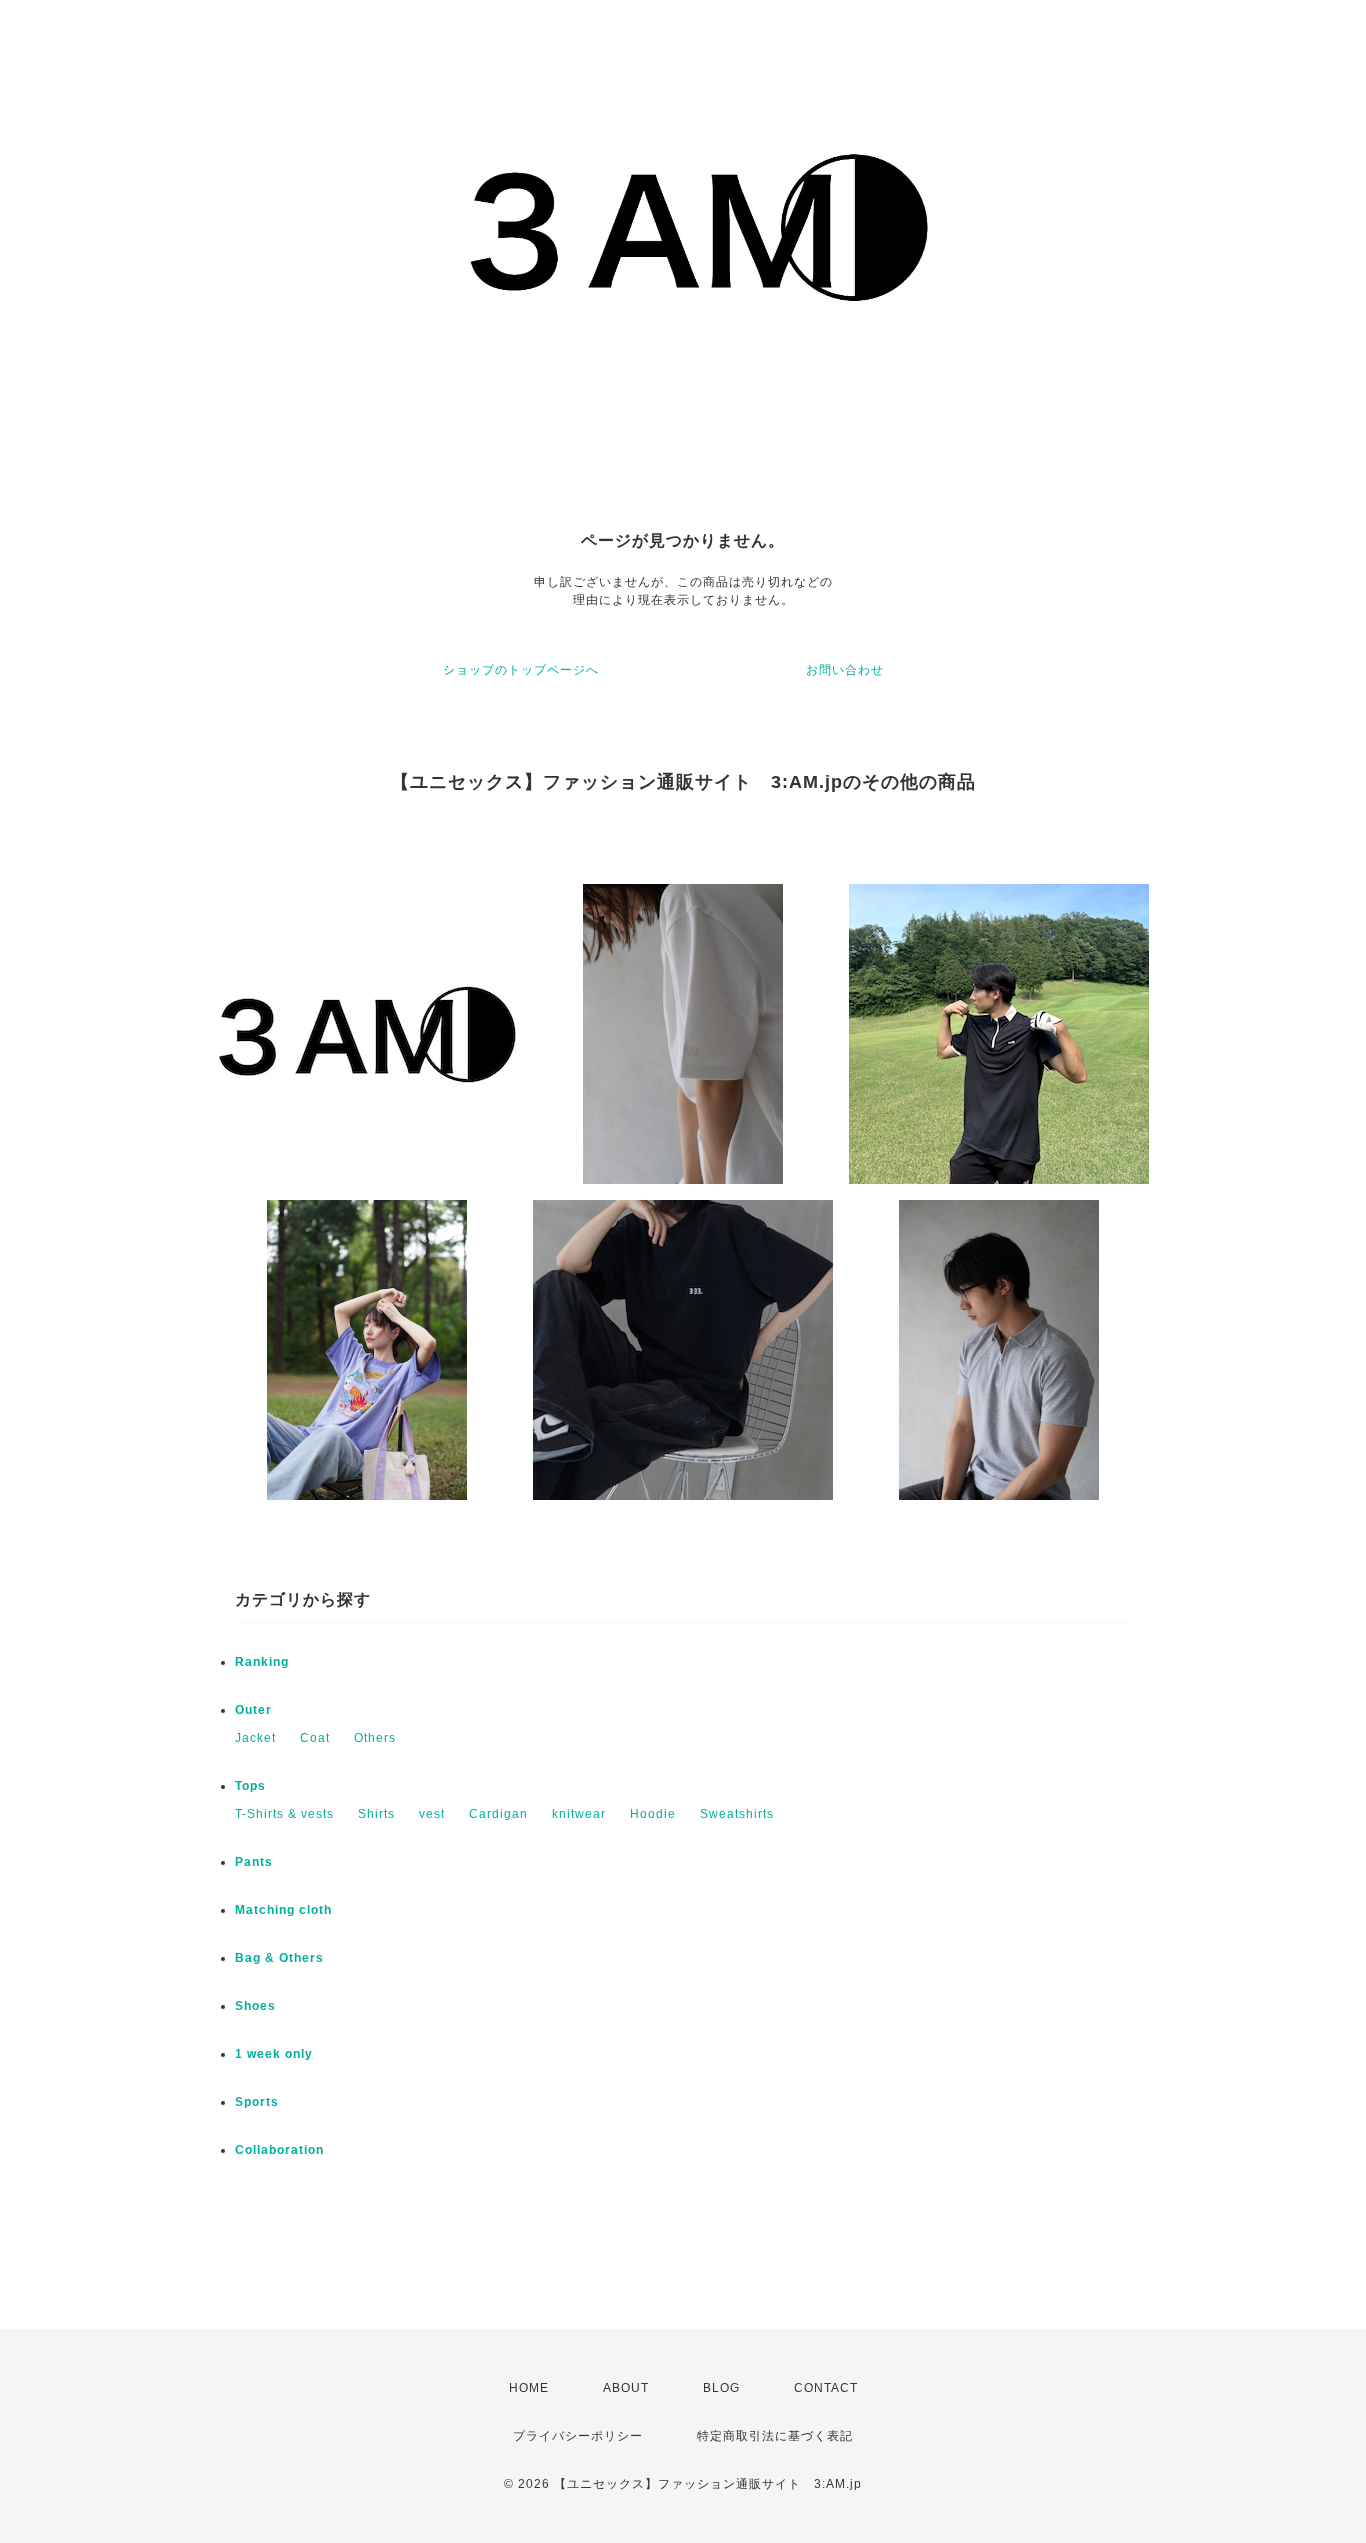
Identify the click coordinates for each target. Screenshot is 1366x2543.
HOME (529, 2388)
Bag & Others (279, 1958)
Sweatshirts (737, 1814)
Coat (315, 1738)
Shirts (376, 1814)
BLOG (721, 2388)
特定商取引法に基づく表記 (775, 2436)
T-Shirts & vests (284, 1814)
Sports (257, 2102)
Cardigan (498, 1814)
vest (432, 1814)
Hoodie (653, 1814)
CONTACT (826, 2388)
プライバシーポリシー (578, 2436)
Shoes (255, 2006)
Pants (254, 1862)
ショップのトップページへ (521, 670)
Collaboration (279, 2150)
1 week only (274, 2054)
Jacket (255, 1738)
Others (375, 1738)
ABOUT (626, 2388)
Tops (250, 1786)
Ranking (262, 1662)
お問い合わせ (845, 670)
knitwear (579, 1814)
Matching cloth (283, 1910)
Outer (253, 1710)
